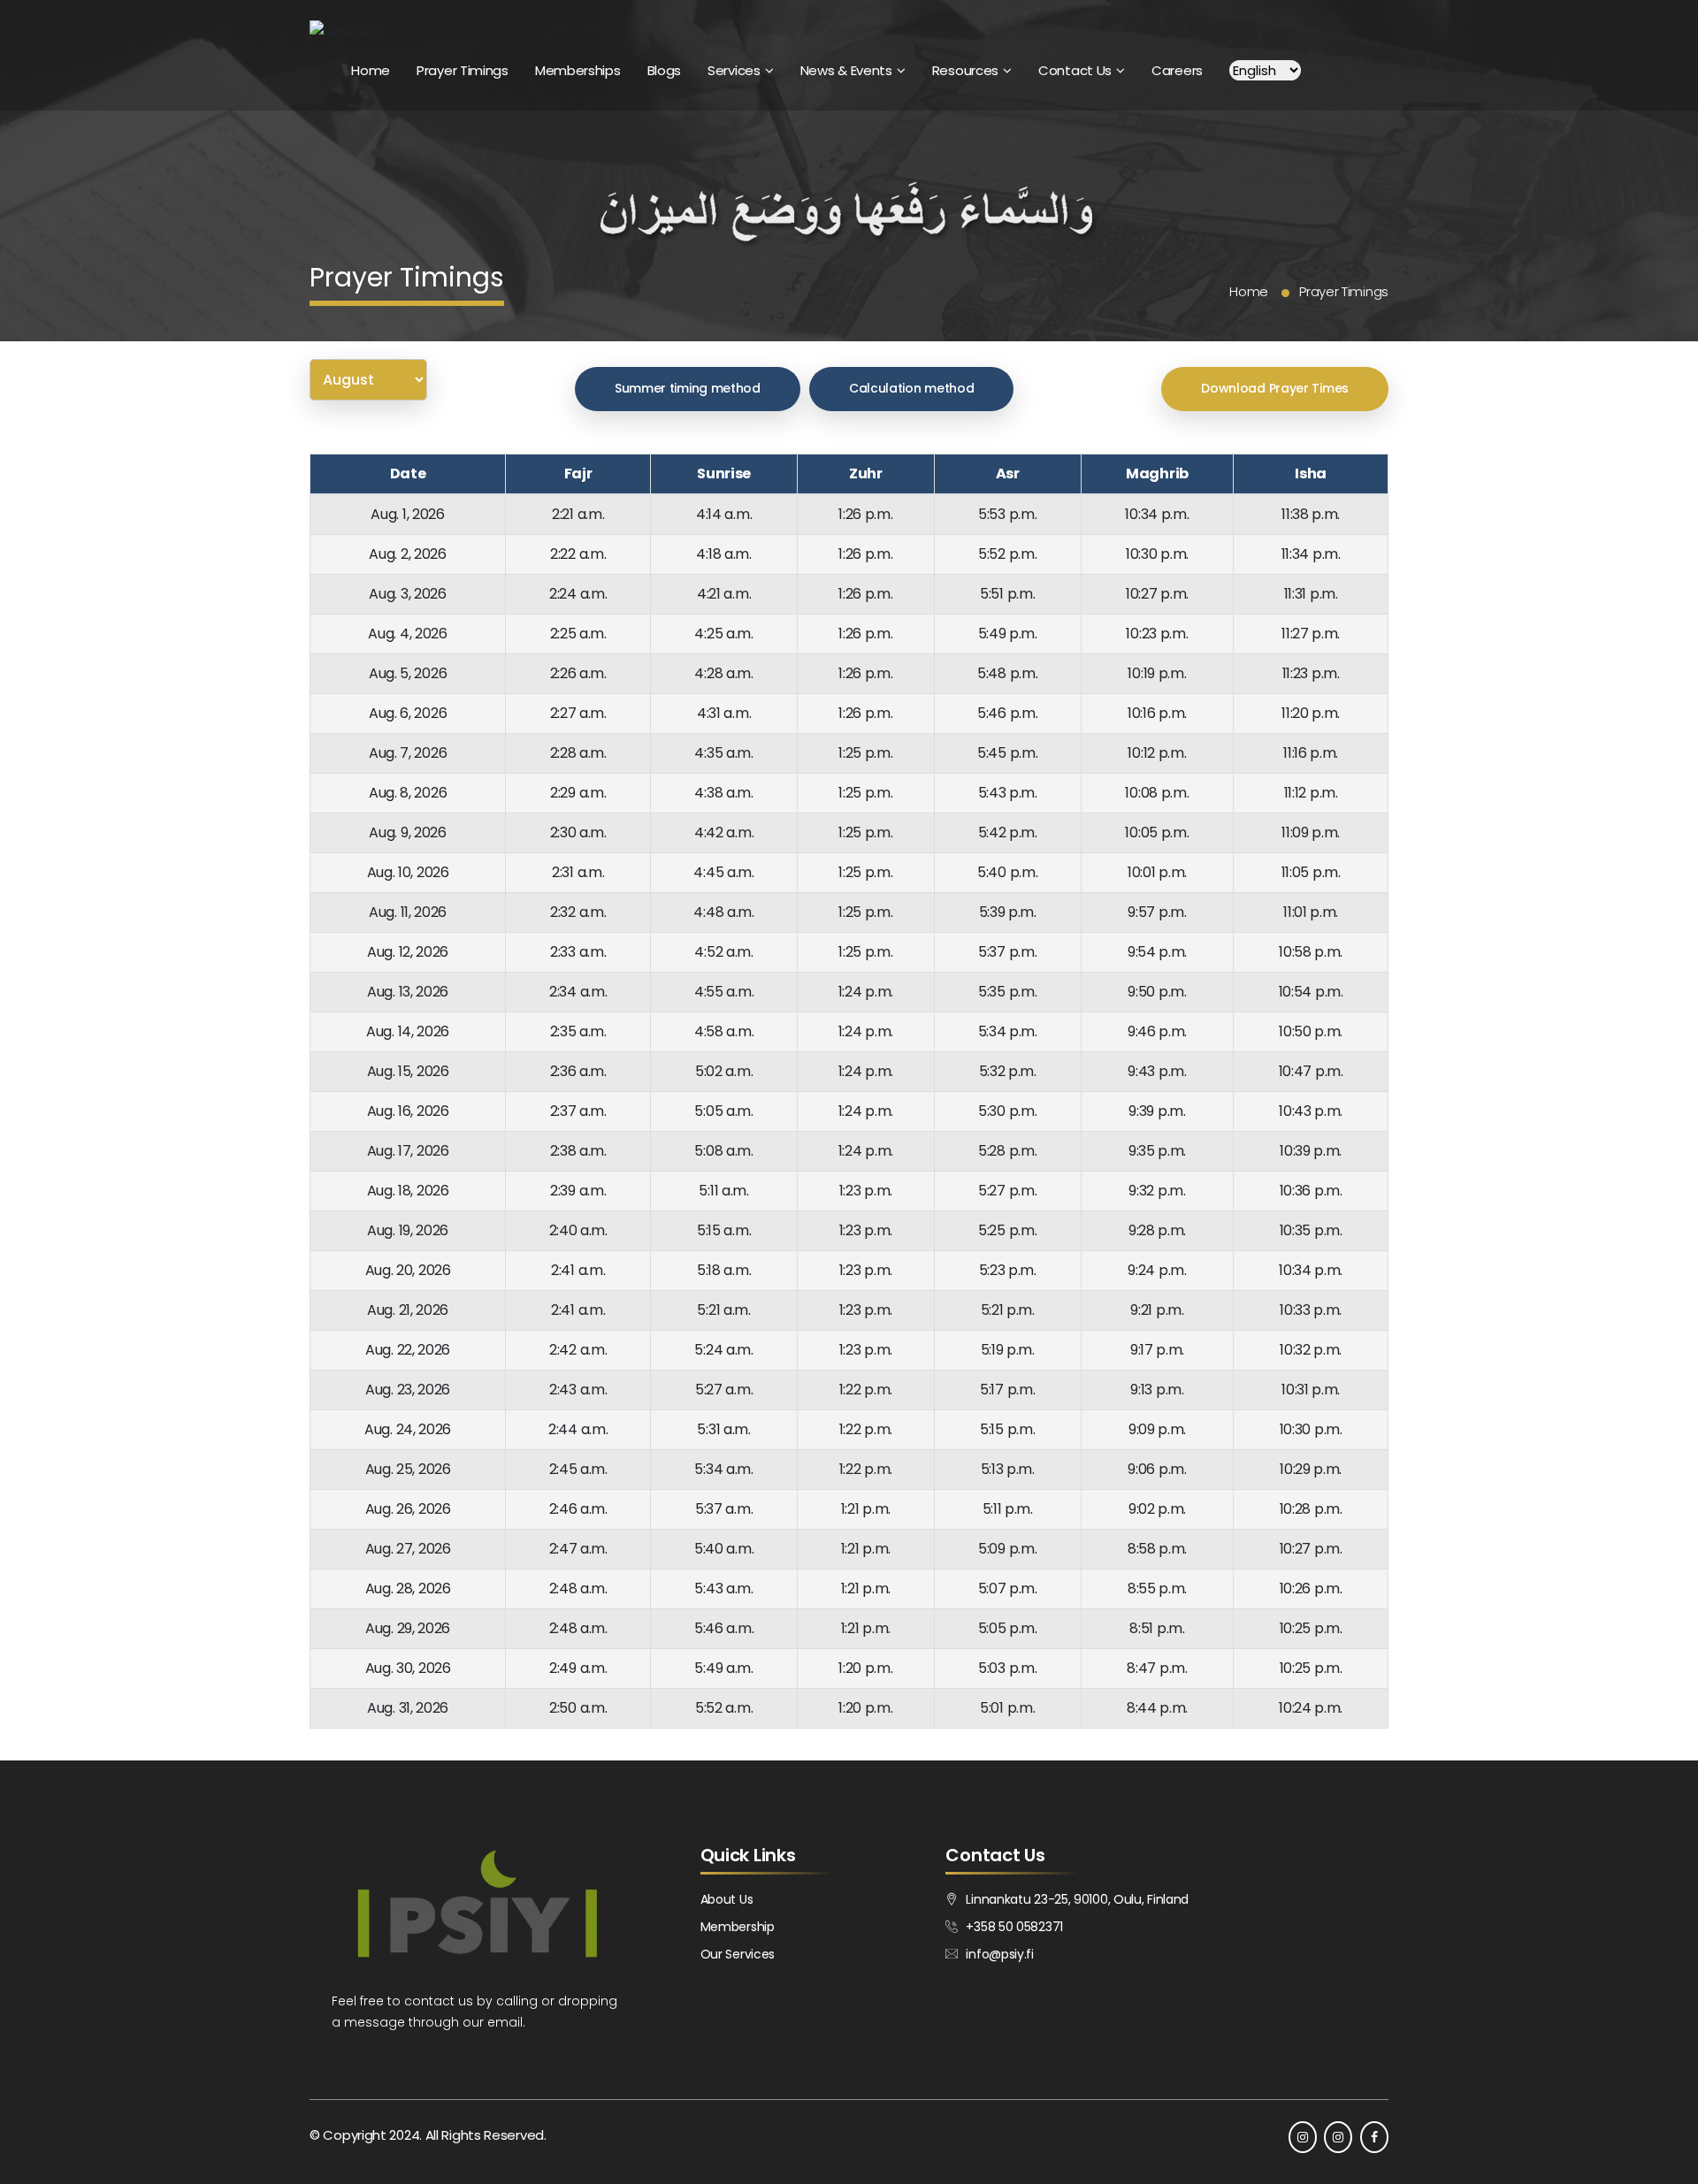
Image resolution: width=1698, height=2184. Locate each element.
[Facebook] (1374, 2137)
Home (371, 70)
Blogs (665, 70)
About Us (727, 1899)
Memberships (578, 70)
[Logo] (346, 31)
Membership (738, 1927)
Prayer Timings (463, 70)
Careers (1177, 70)
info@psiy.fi (999, 1954)
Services (734, 70)
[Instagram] (1303, 2137)
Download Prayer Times (1275, 388)
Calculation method (912, 388)
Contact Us (1075, 70)
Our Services (738, 1954)
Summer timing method (688, 388)
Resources (965, 70)
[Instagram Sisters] (1338, 2137)
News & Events (846, 70)
